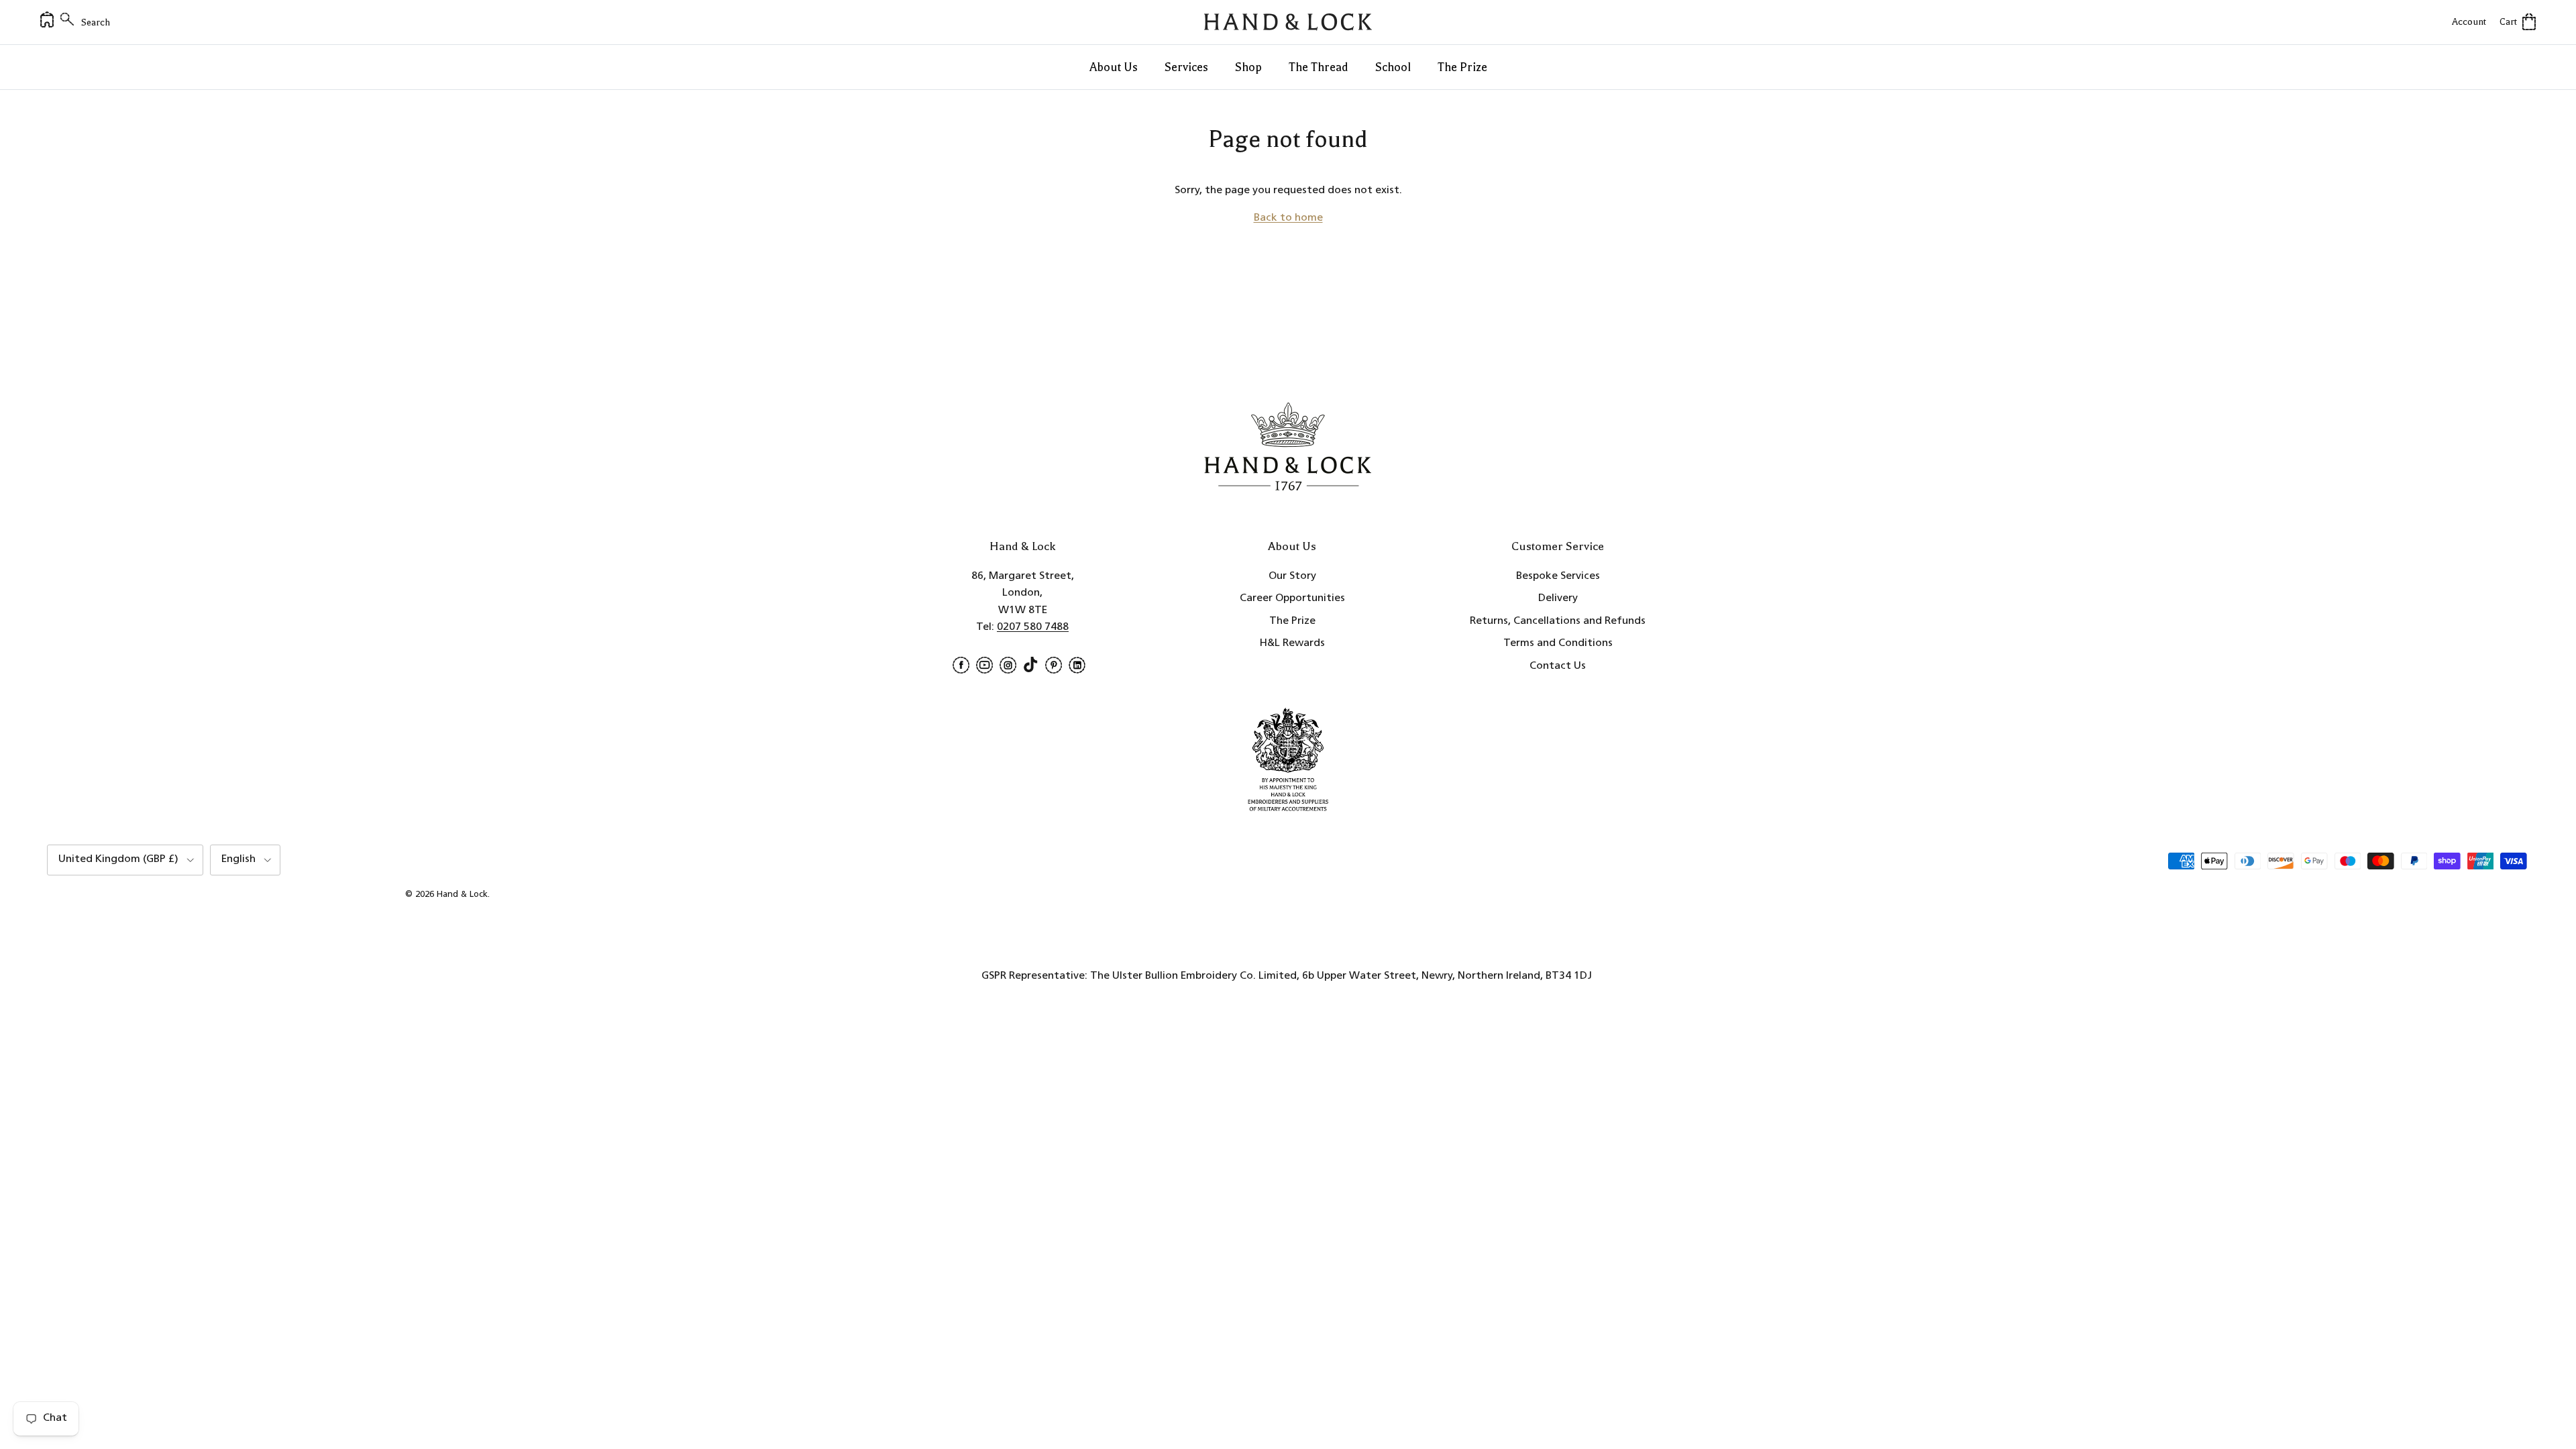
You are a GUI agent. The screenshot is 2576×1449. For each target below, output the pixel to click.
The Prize (1462, 67)
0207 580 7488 (1033, 627)
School (1393, 67)
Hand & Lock (462, 895)
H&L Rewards (1292, 643)
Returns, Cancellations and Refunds (1558, 621)
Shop (1248, 67)
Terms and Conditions (1558, 643)
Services (1186, 67)
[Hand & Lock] (1288, 22)
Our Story (1292, 576)
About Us (1114, 67)
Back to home (1288, 218)
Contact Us (1558, 666)
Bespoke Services (1558, 576)
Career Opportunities (1292, 598)
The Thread (1319, 67)
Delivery (1558, 598)
